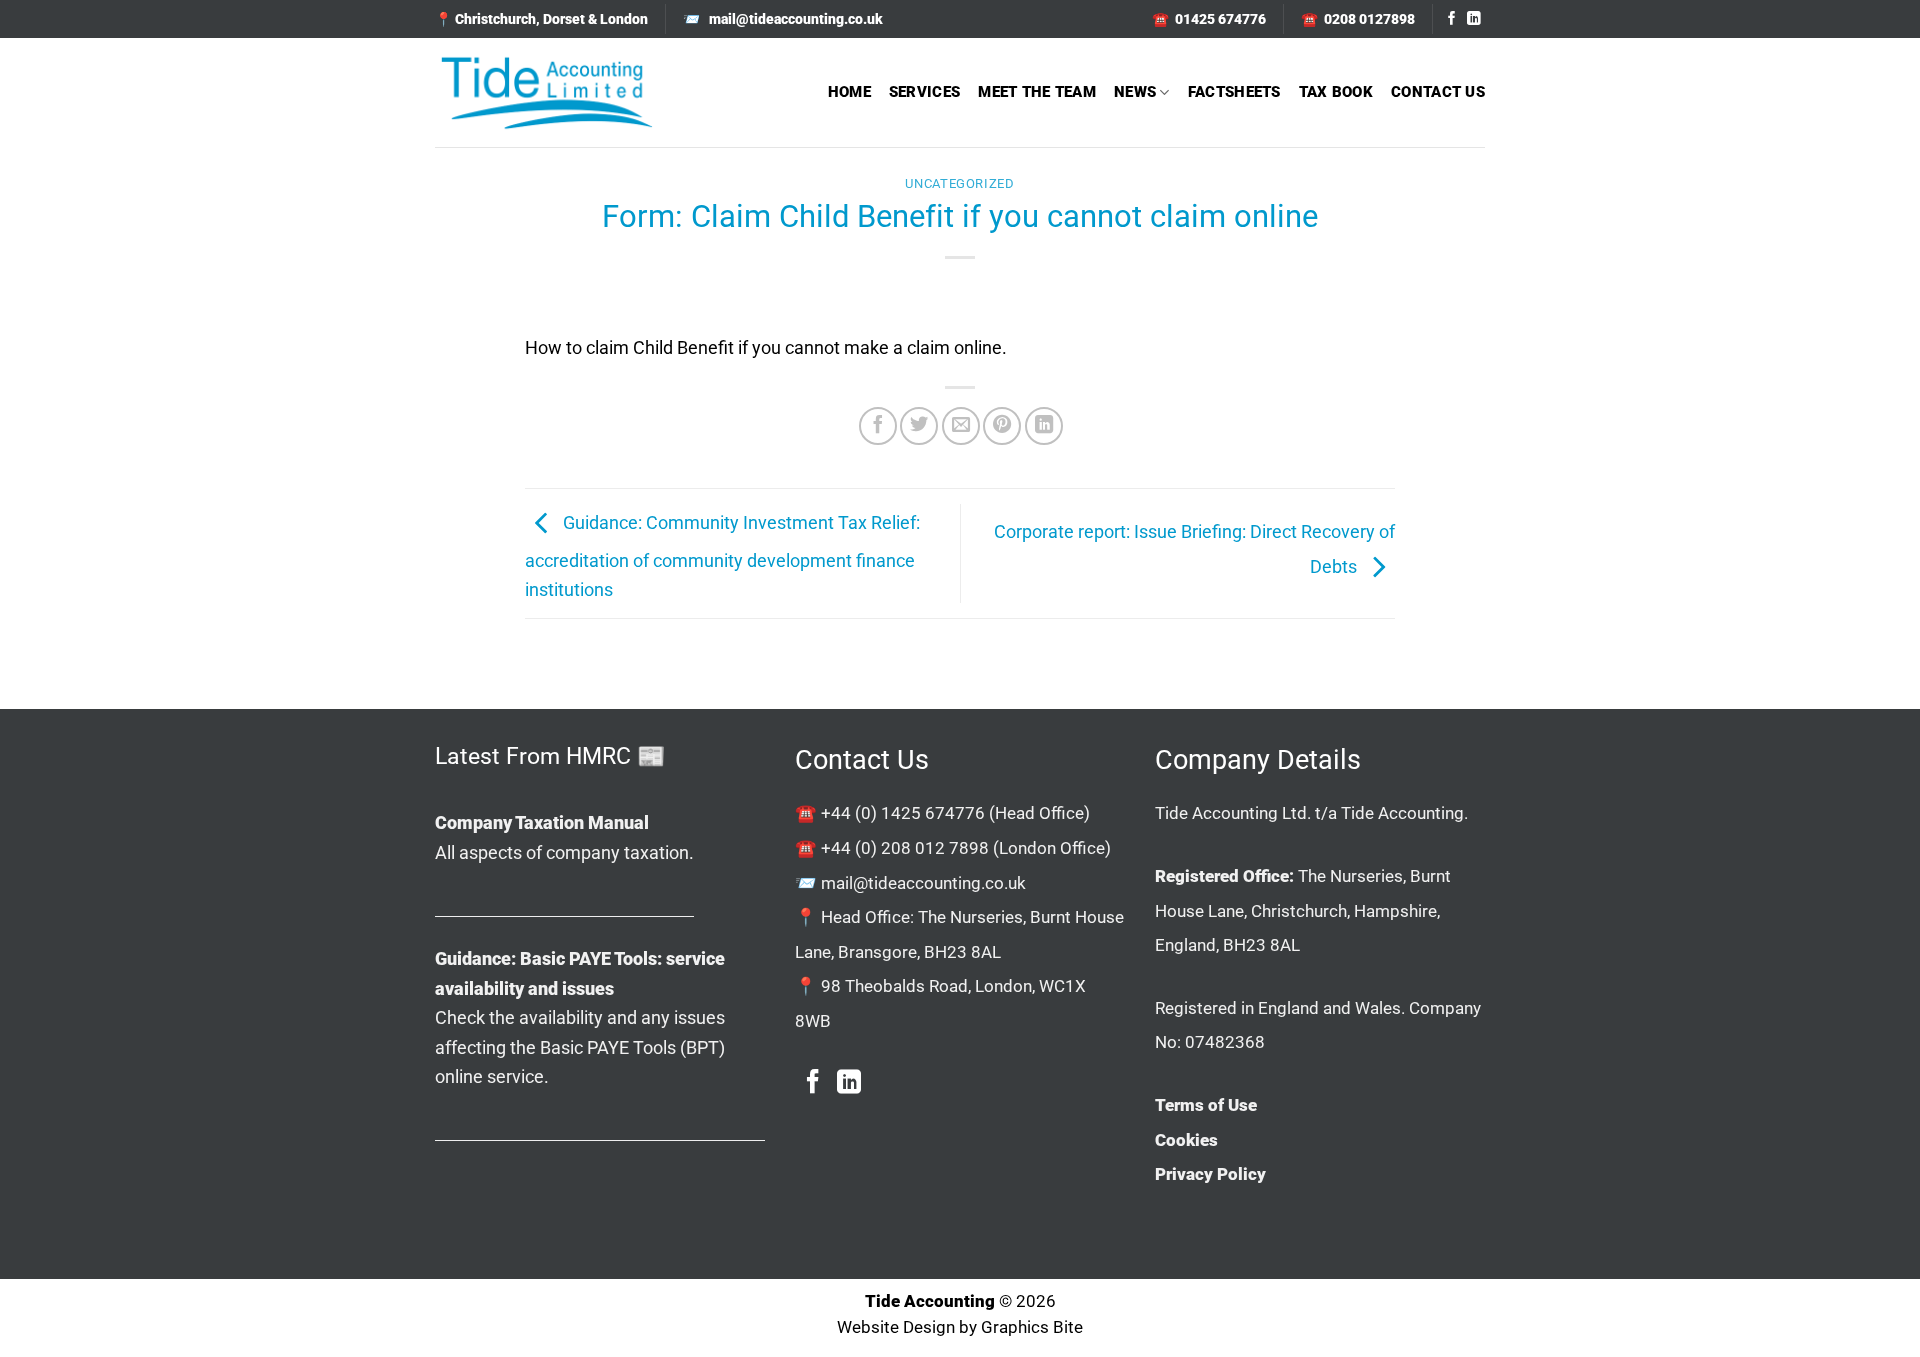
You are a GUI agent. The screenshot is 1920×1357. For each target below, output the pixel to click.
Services (924, 92)
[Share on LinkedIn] (1044, 426)
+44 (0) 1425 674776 (903, 813)
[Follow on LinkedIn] (1474, 19)
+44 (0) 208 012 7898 (905, 848)
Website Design (896, 1327)
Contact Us (1438, 92)
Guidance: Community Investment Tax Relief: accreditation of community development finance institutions (722, 556)
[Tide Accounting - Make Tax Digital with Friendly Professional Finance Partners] (546, 92)
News (1135, 92)
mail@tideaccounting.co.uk (923, 883)
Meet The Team (1037, 92)
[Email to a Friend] (961, 426)
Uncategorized (959, 183)
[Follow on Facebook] (1452, 19)
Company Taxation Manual (542, 822)
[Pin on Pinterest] (1002, 426)
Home (849, 92)
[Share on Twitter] (919, 426)
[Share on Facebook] (878, 426)
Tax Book (1336, 92)
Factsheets (1234, 92)
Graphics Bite (1032, 1327)
